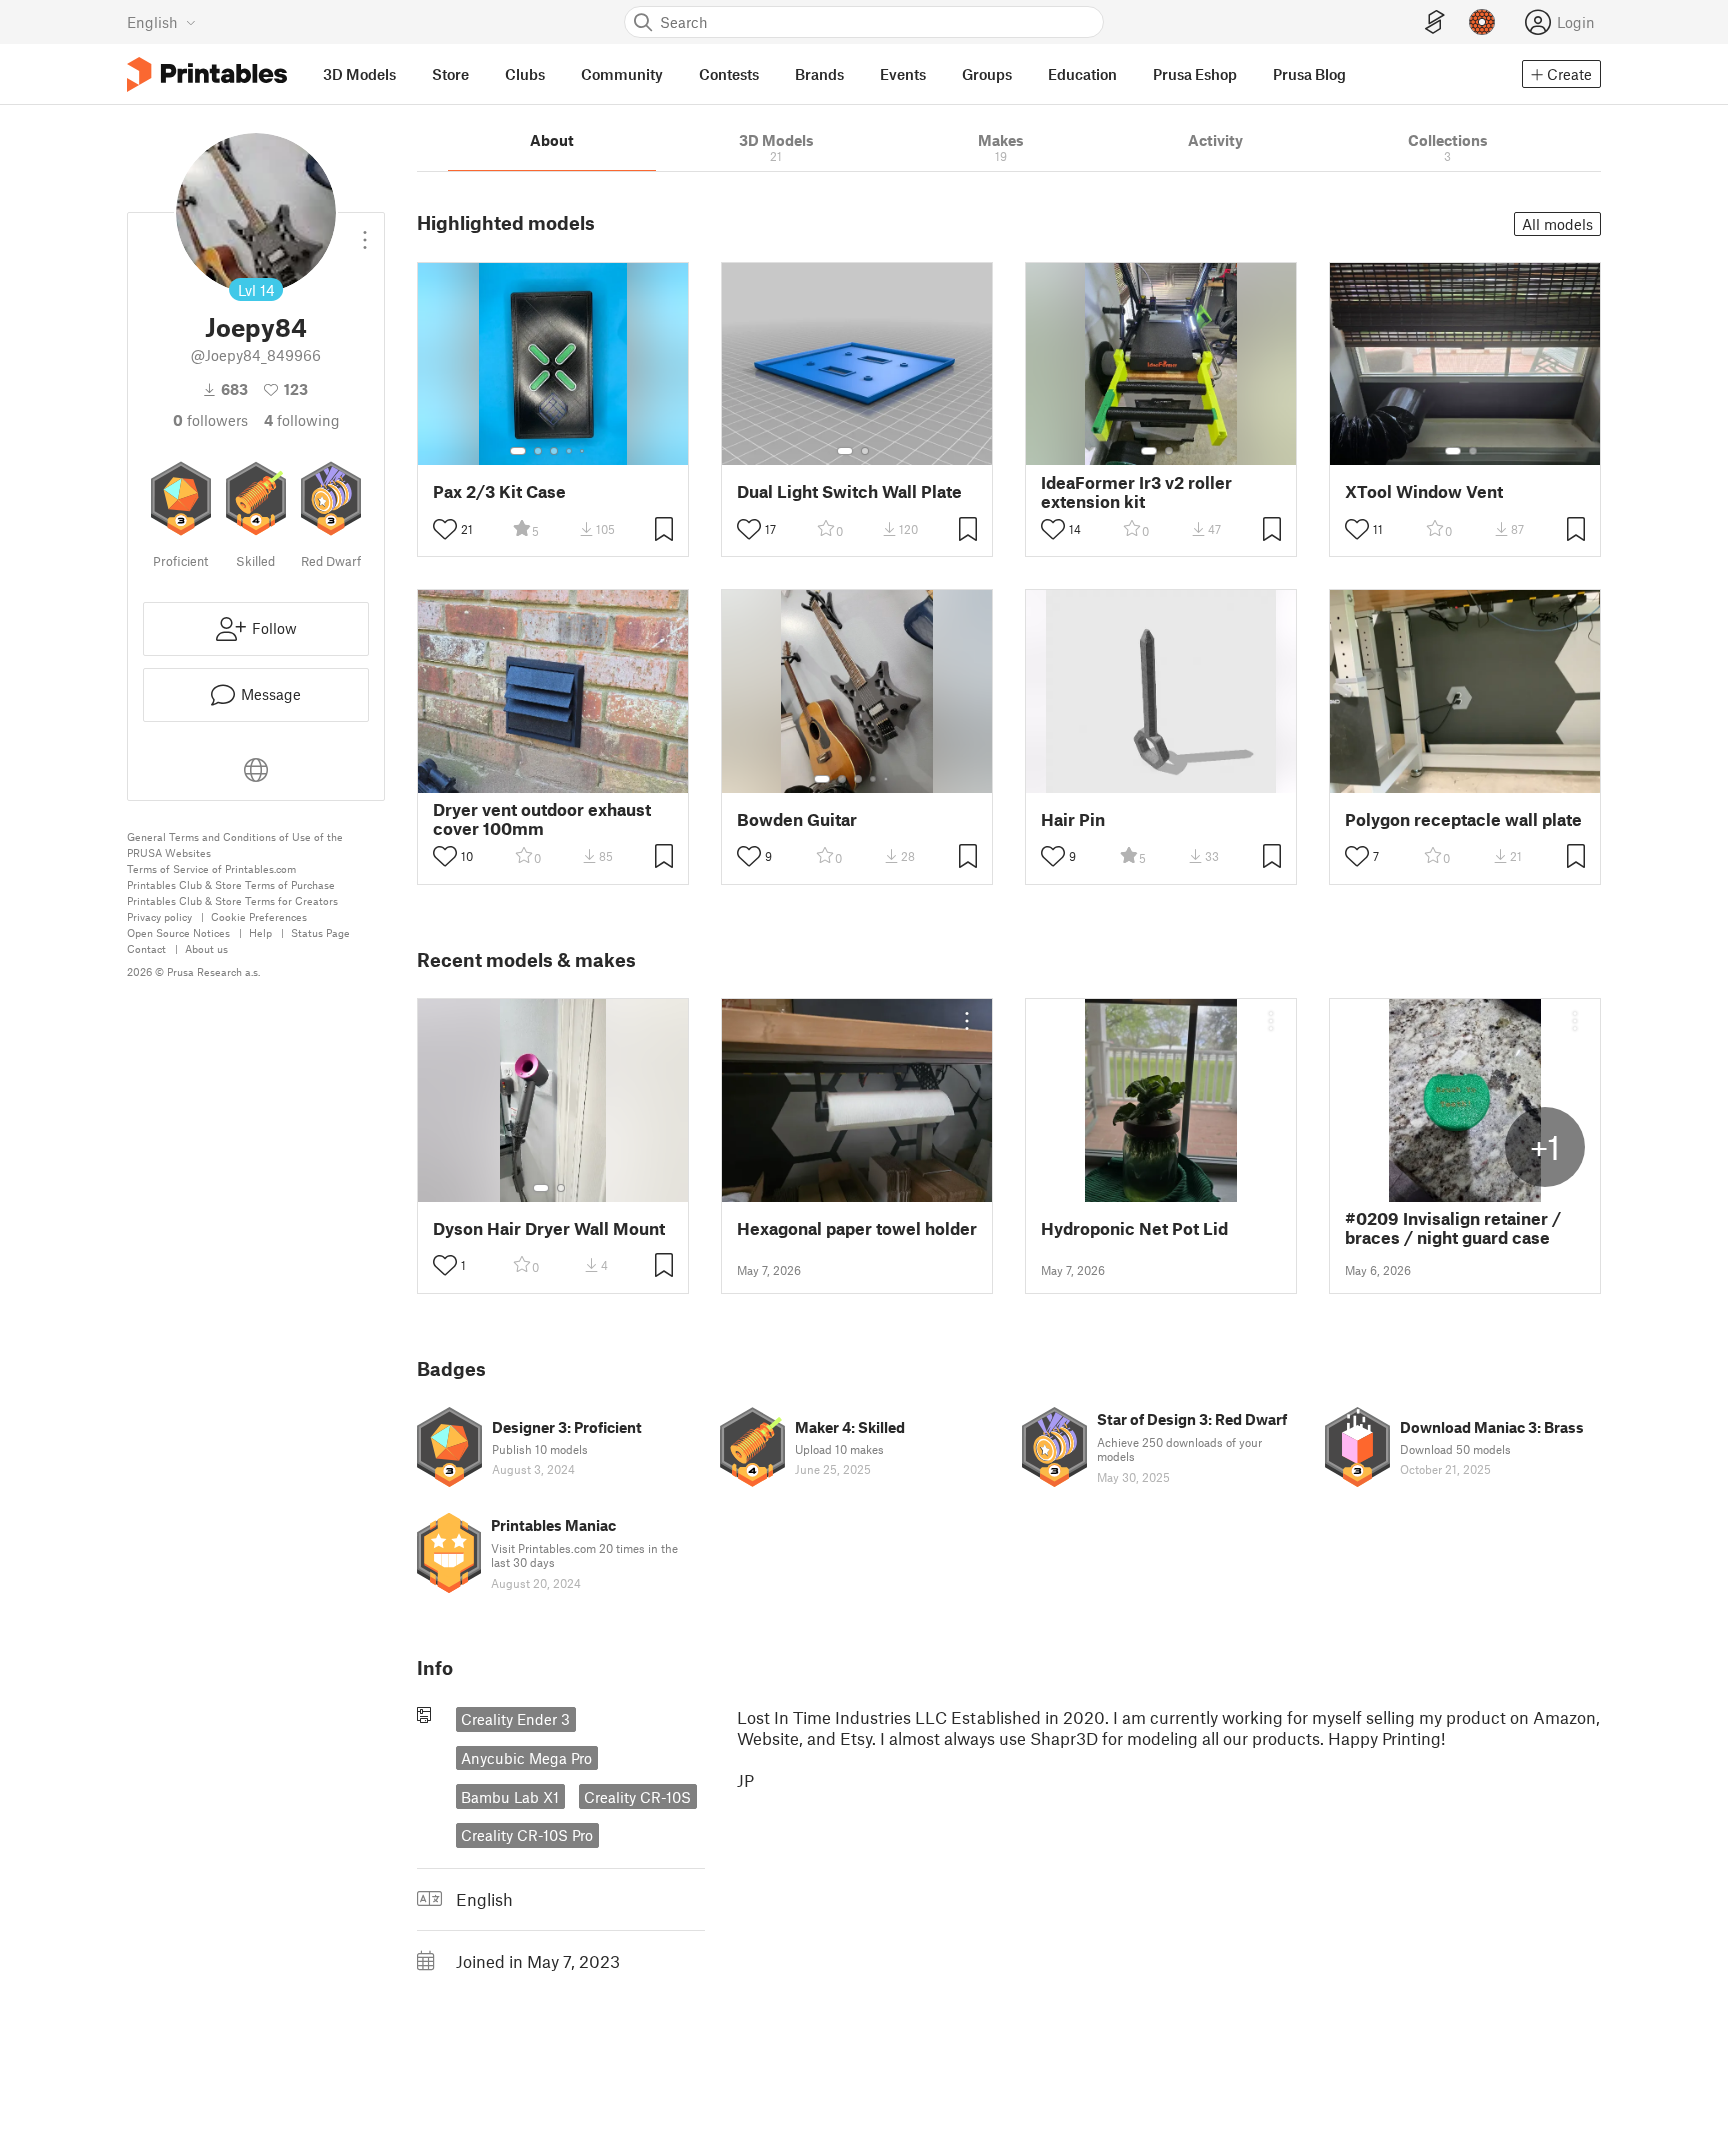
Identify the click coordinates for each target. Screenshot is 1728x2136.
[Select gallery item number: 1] (518, 451)
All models (1557, 224)
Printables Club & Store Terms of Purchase (231, 884)
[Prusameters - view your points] (1482, 22)
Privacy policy (159, 916)
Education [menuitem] (1082, 74)
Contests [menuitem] (729, 74)
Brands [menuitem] (819, 74)
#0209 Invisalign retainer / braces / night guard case (1453, 1228)
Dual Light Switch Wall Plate (849, 491)
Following (302, 420)
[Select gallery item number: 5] (584, 451)
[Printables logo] (207, 74)
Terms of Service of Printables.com (211, 868)
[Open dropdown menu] (365, 232)
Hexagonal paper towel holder (857, 1228)
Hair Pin (1073, 819)
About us (206, 948)
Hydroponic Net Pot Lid (1134, 1228)
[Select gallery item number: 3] (554, 451)
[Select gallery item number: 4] (570, 451)
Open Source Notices (178, 932)
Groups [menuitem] (987, 74)
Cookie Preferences (259, 916)
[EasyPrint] (1435, 22)
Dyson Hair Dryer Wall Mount (549, 1228)
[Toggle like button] (445, 529)
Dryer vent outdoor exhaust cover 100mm (542, 819)
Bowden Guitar (797, 819)
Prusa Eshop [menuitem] (1195, 74)
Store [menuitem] (450, 74)
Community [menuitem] (622, 74)
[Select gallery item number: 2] (538, 451)
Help (260, 932)
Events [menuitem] (903, 74)
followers (210, 420)
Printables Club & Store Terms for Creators (232, 900)
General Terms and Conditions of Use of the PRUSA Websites (235, 844)
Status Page (320, 932)
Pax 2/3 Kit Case (499, 491)
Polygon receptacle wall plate (1463, 819)
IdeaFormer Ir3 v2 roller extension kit (1136, 492)
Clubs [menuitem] (525, 74)
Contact (146, 948)
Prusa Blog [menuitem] (1309, 74)
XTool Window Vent (1424, 491)
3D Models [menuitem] (359, 74)
